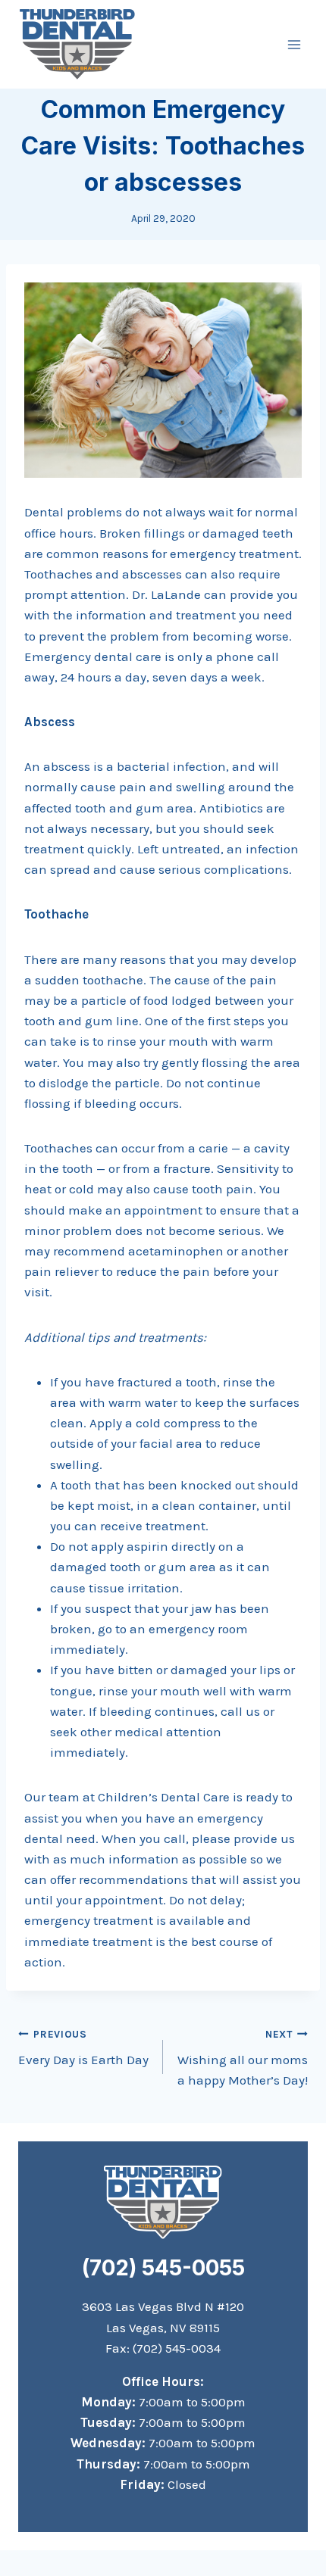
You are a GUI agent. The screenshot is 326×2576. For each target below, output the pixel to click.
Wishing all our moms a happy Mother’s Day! (243, 2058)
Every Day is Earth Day (83, 2048)
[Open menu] (294, 44)
